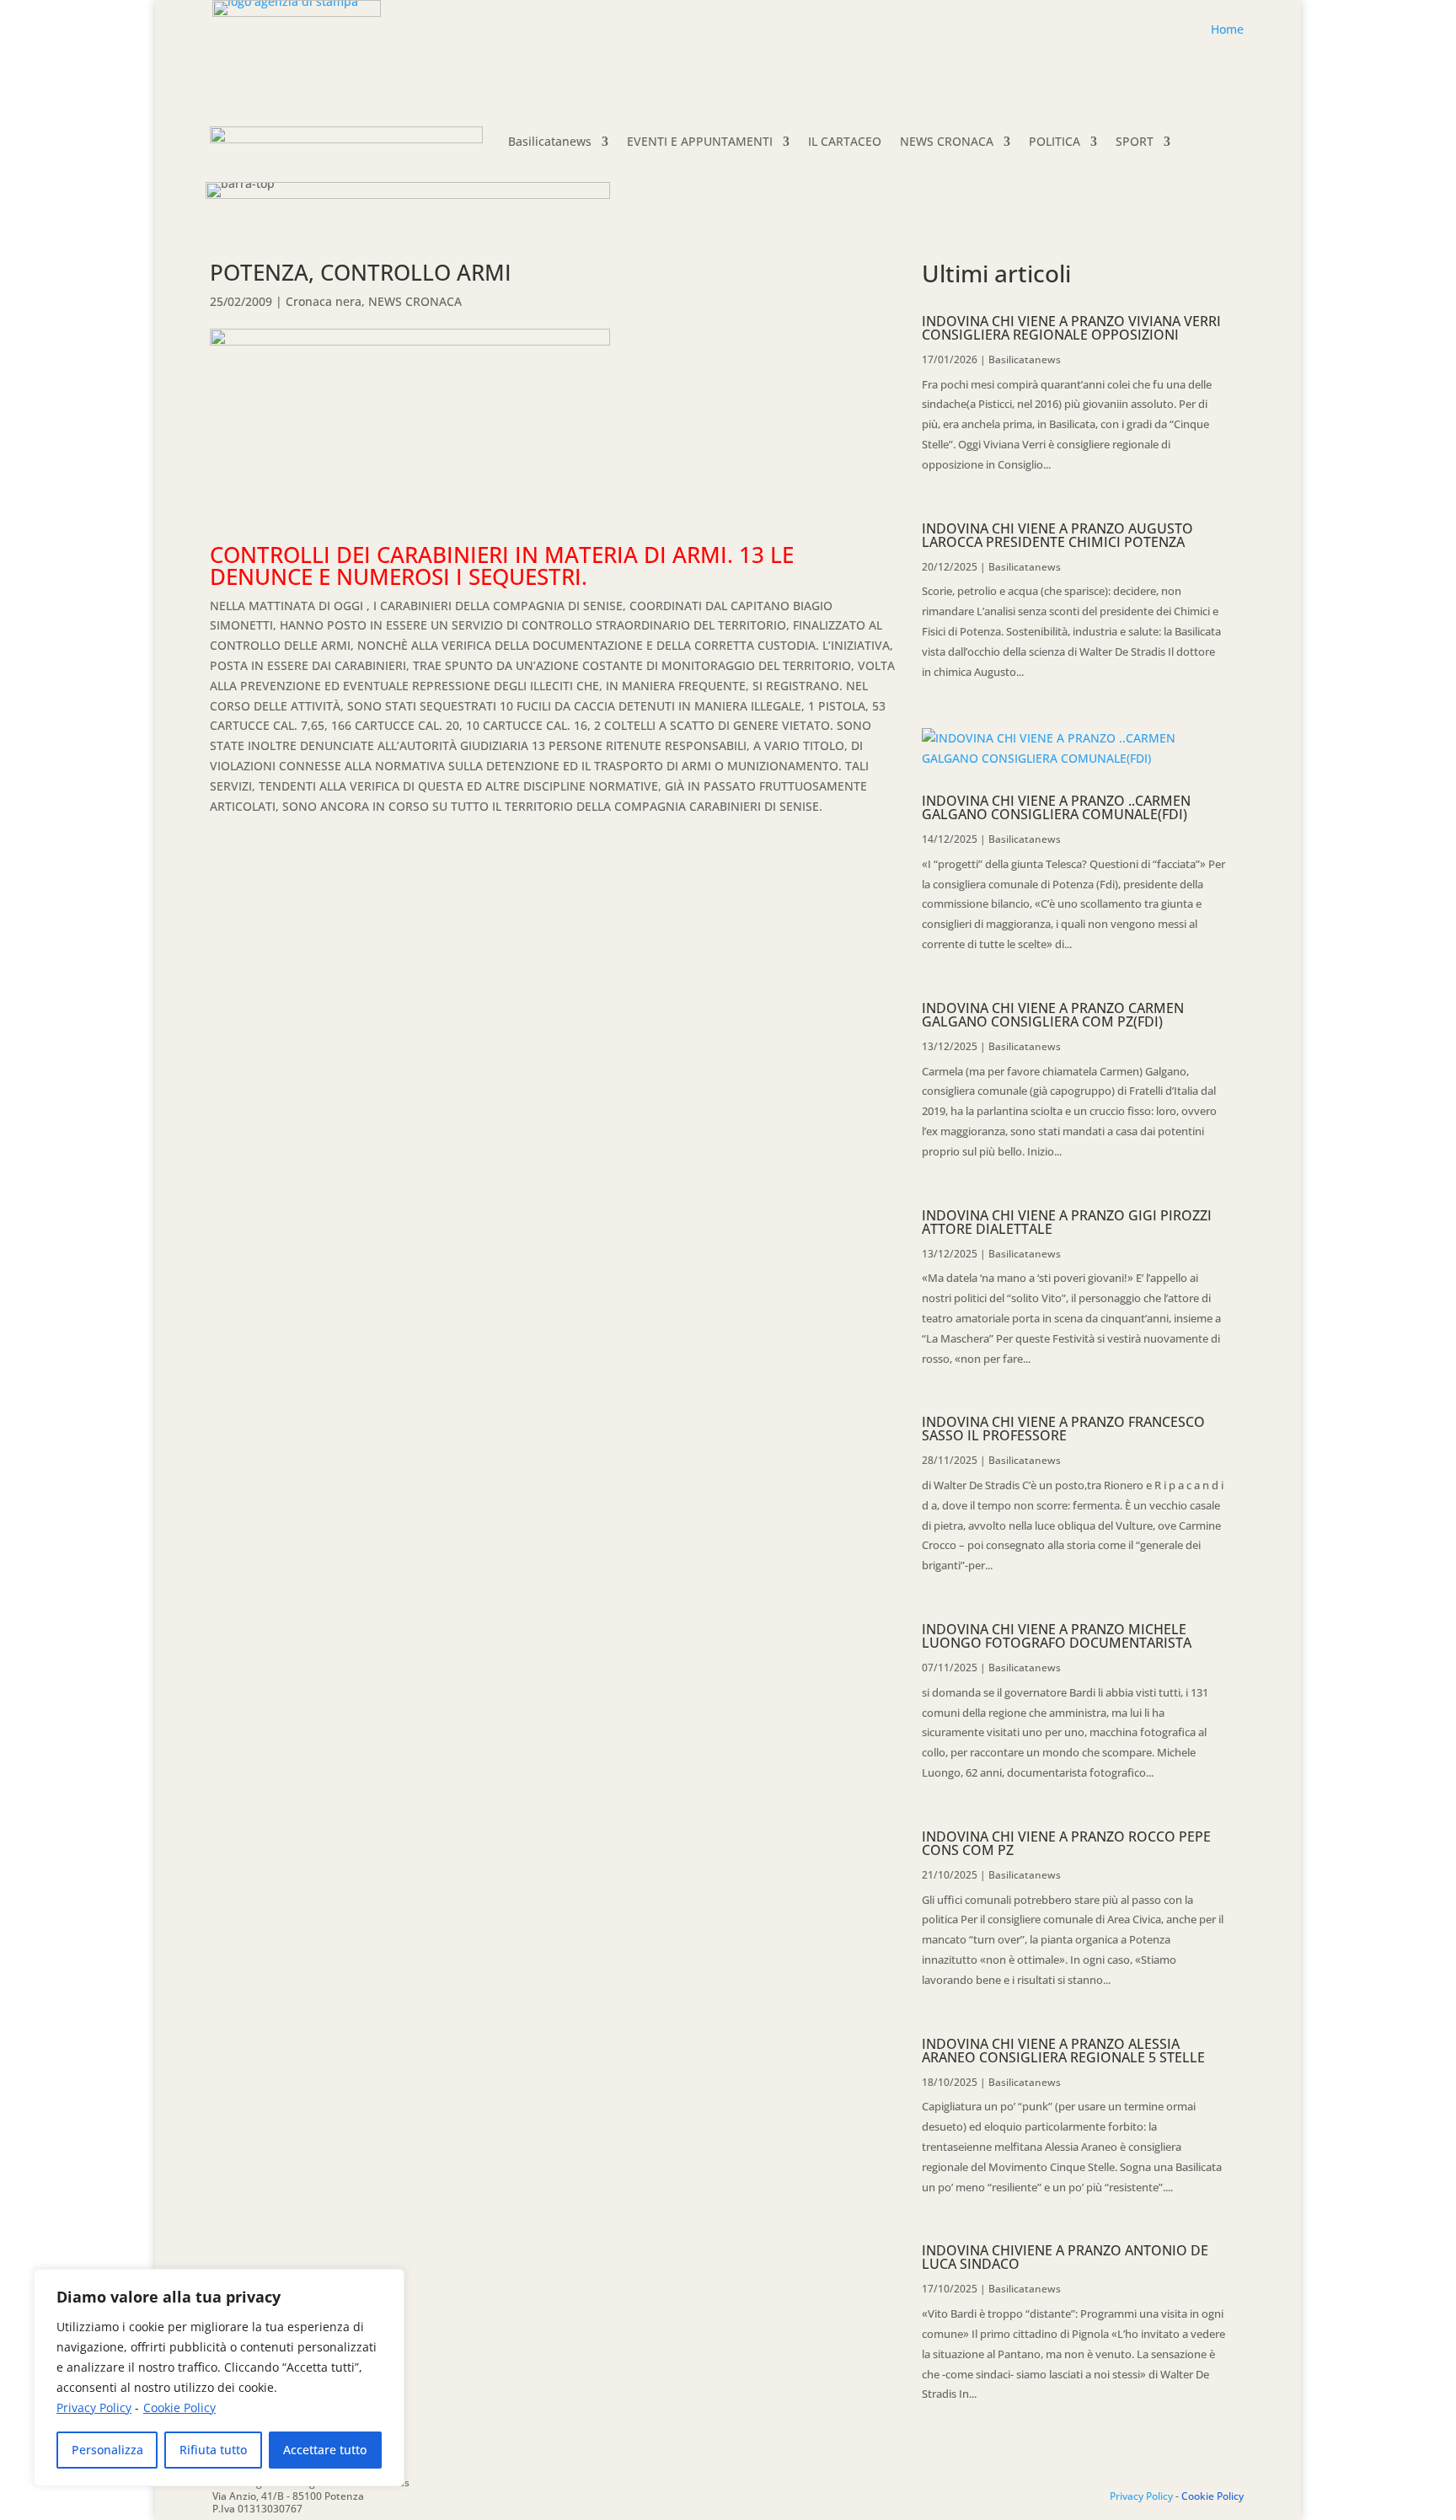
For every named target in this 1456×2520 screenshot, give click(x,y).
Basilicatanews (550, 141)
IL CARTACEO (845, 141)
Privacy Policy (94, 2407)
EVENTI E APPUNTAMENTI (700, 141)
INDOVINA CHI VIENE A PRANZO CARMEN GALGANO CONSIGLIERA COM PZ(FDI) (1053, 1015)
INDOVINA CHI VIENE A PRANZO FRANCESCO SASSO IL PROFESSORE (1063, 1429)
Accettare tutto (325, 2450)
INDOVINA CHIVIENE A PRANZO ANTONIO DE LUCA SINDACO (1065, 2257)
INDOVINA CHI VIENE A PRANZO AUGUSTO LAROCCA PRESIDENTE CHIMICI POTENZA (1057, 535)
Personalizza (107, 2450)
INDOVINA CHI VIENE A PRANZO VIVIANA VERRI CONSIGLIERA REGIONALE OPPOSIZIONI (1071, 328)
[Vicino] (387, 2283)
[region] (219, 2378)
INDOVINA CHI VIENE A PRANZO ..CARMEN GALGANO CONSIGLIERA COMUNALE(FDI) (1056, 807)
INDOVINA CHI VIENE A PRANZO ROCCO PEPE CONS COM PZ (1066, 1843)
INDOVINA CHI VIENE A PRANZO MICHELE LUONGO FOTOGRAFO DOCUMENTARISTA (1057, 1636)
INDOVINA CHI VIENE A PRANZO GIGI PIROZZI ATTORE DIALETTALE (1067, 1222)
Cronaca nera (324, 301)
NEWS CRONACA (947, 141)
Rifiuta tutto (213, 2450)
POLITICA (1055, 141)
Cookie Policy (179, 2407)
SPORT (1135, 141)
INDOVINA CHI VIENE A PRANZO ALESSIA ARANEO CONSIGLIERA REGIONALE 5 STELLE (1063, 2051)
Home (1227, 29)
